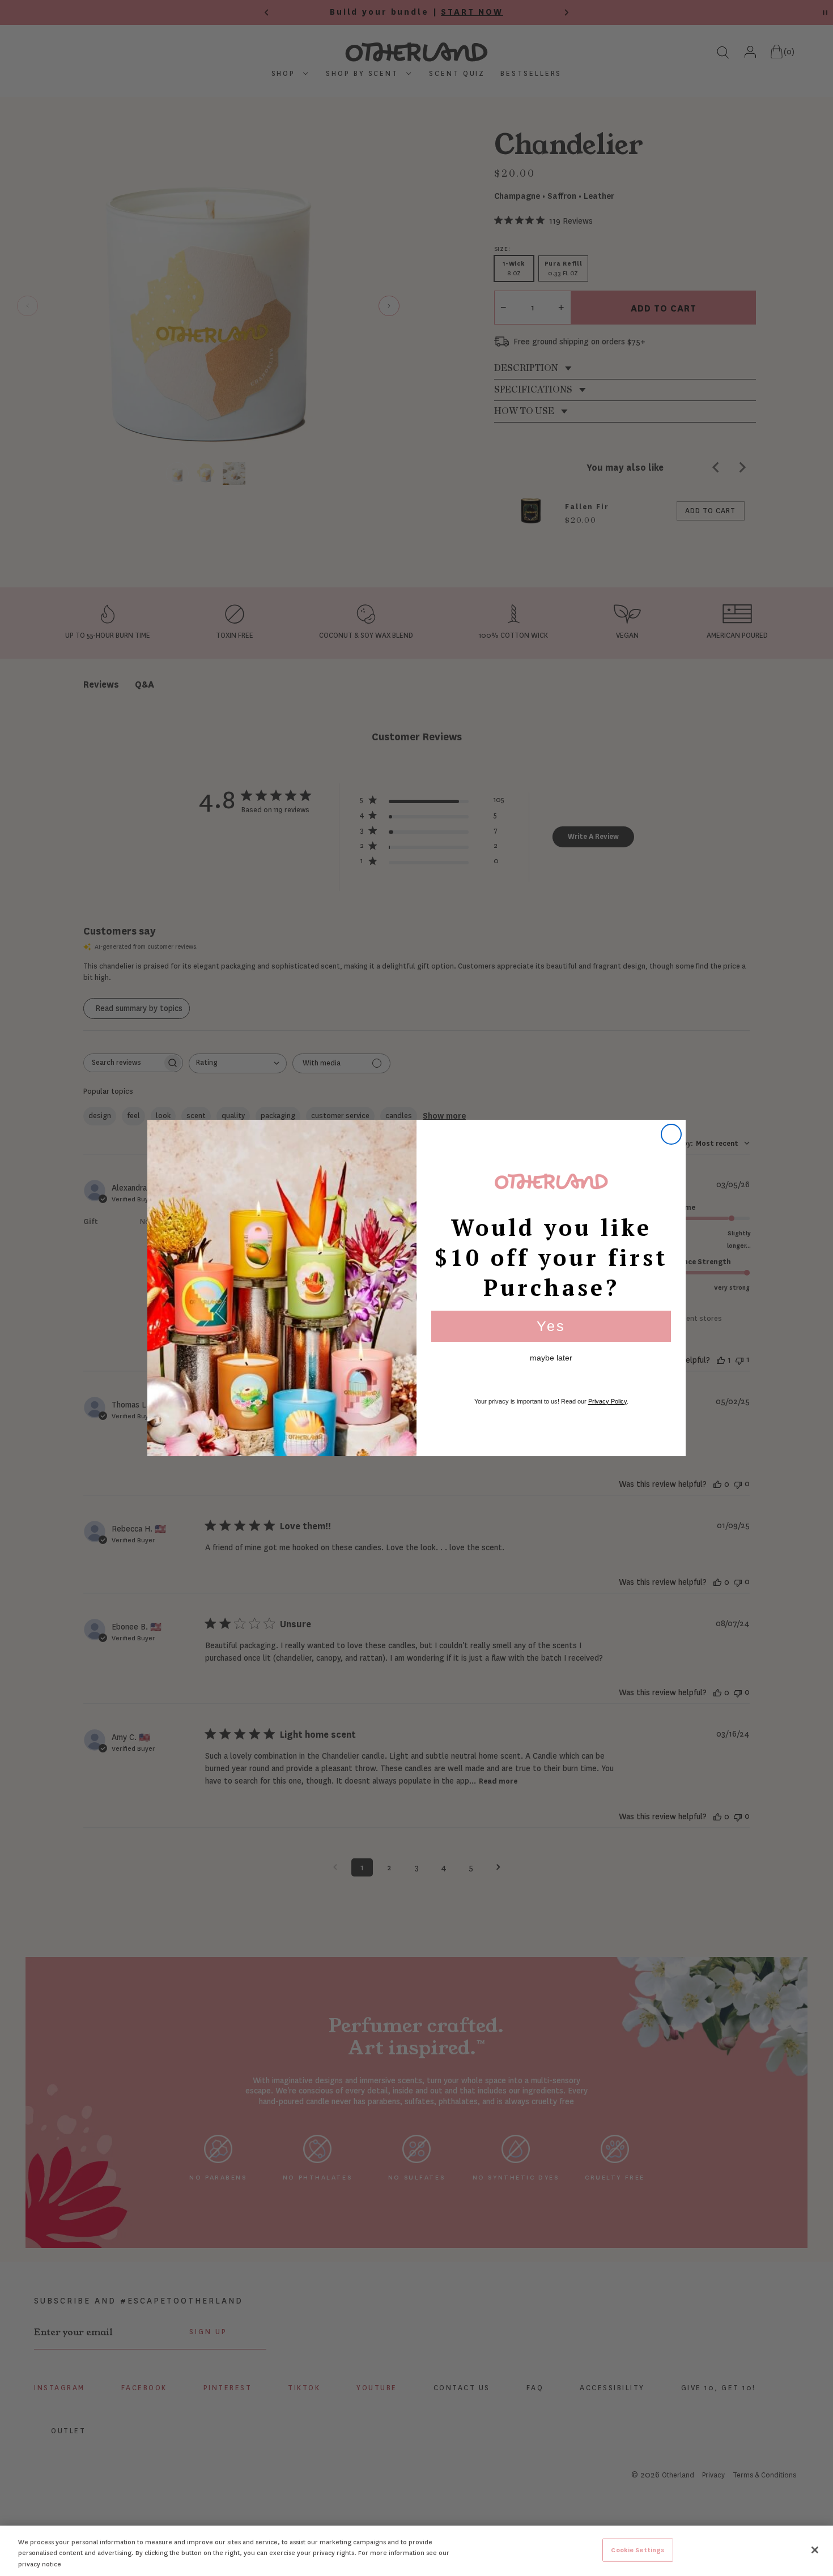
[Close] (815, 2550)
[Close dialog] (671, 1134)
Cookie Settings (637, 2550)
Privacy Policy (607, 1401)
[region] (416, 2551)
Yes (551, 1326)
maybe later (551, 1358)
